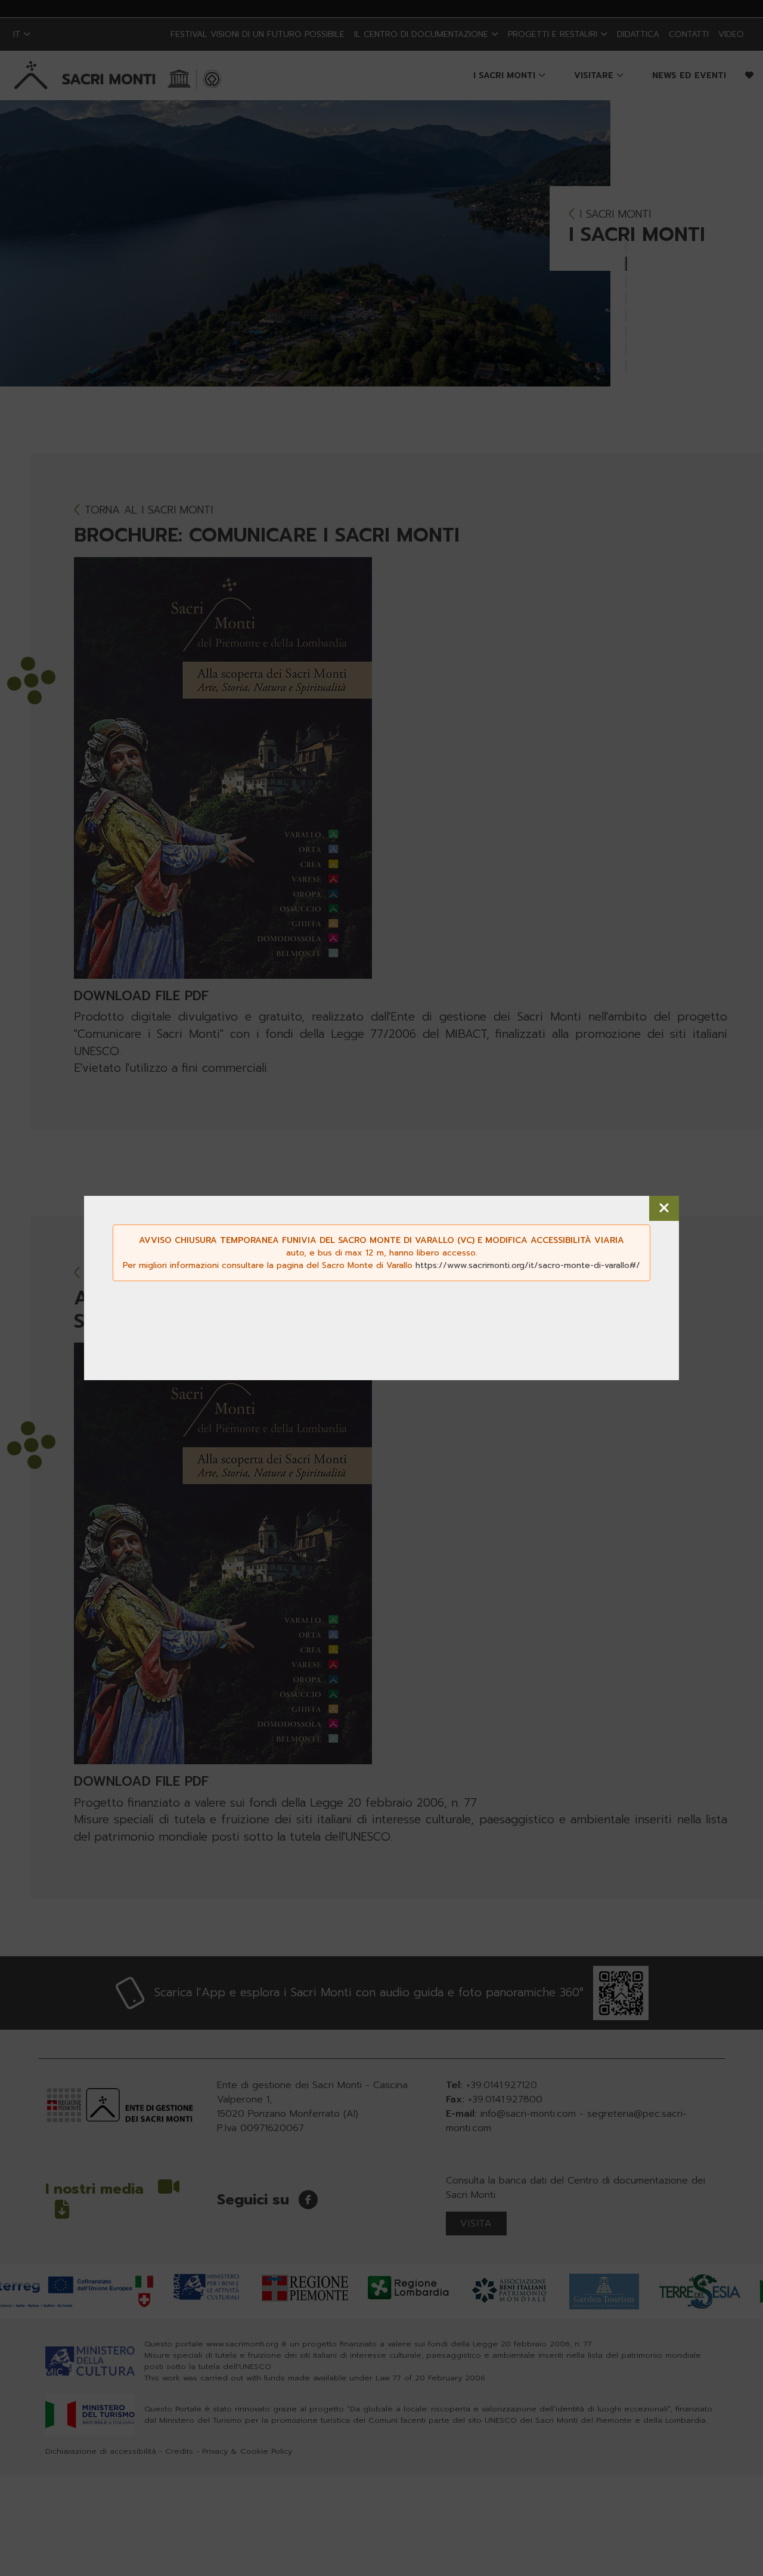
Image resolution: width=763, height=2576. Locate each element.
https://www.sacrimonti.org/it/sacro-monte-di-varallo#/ (528, 1265)
